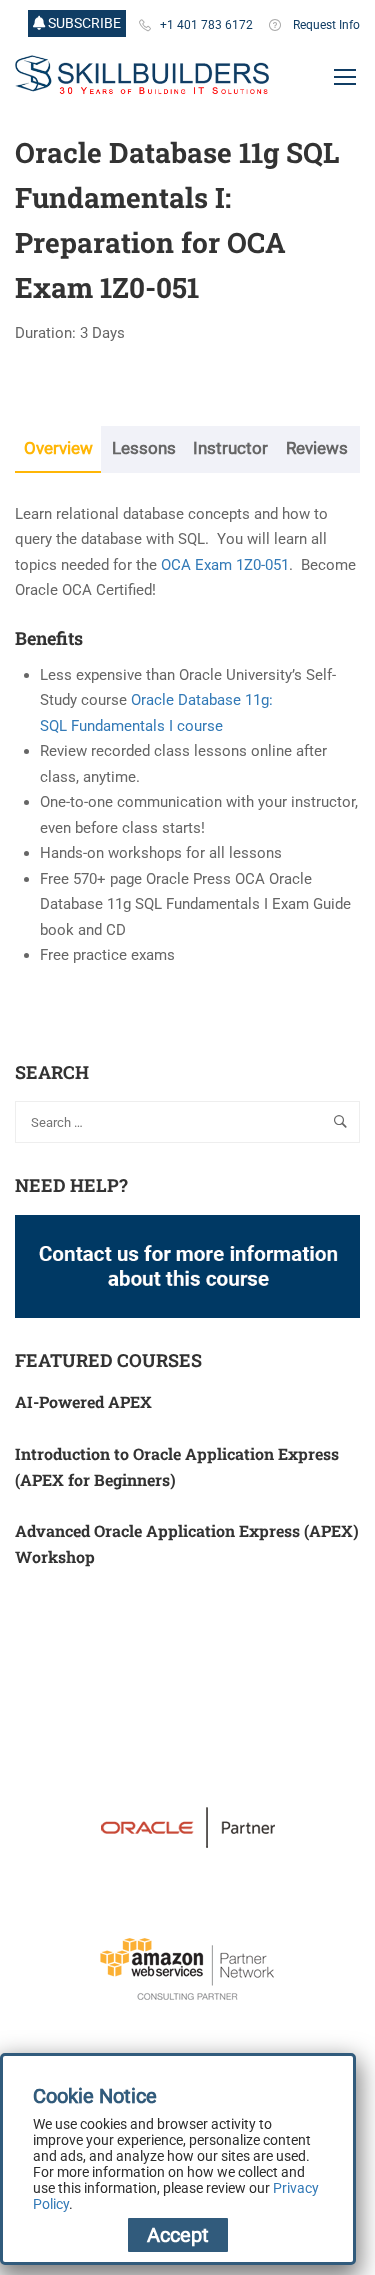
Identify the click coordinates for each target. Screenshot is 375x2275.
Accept (178, 2235)
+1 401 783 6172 (206, 25)
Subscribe (83, 23)
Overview (58, 449)
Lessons (144, 449)
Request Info (326, 25)
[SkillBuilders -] (142, 75)
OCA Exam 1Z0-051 (225, 565)
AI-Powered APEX (83, 1401)
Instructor (230, 449)
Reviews (317, 449)
